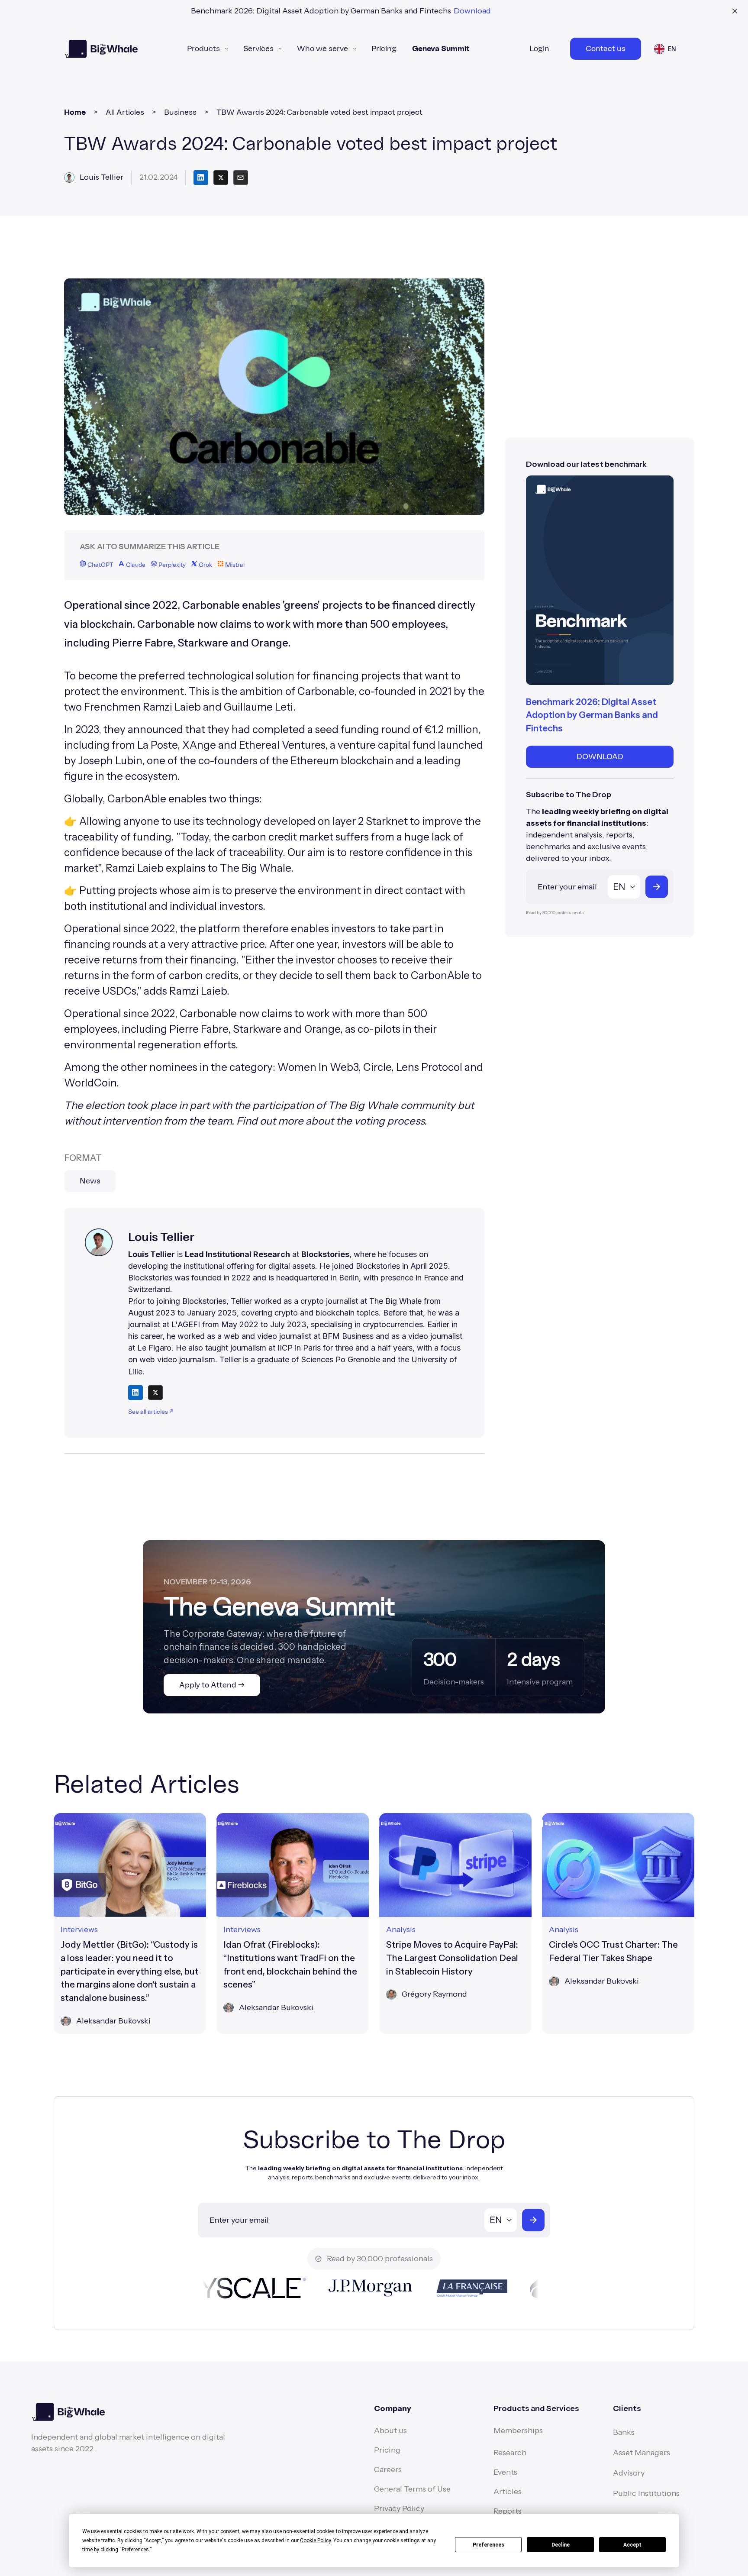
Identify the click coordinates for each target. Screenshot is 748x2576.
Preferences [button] (135, 2550)
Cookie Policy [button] (315, 2540)
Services (258, 49)
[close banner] (735, 11)
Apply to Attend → (212, 1685)
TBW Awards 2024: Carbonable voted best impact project (319, 112)
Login (539, 49)
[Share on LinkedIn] (135, 1393)
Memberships (518, 2431)
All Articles (125, 112)
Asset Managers (642, 2453)
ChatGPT (100, 565)
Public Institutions (646, 2493)
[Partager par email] (241, 178)
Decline (561, 2545)
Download (472, 11)
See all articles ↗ (151, 1412)
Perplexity (171, 565)
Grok (205, 565)
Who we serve (322, 49)
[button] (207, 49)
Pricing (384, 49)
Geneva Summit (441, 49)
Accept (632, 2545)
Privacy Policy (399, 2508)
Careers (388, 2469)
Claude (135, 565)
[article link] (130, 1923)
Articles (508, 2492)
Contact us (606, 49)
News (90, 1181)
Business (180, 112)
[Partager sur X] (221, 178)
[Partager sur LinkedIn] (201, 178)
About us (390, 2431)
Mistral (234, 565)
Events (505, 2472)
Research (510, 2453)
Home (75, 112)
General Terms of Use (412, 2489)
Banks (624, 2432)
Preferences (488, 2545)
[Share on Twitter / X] (155, 1393)
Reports (508, 2511)
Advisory (629, 2473)
